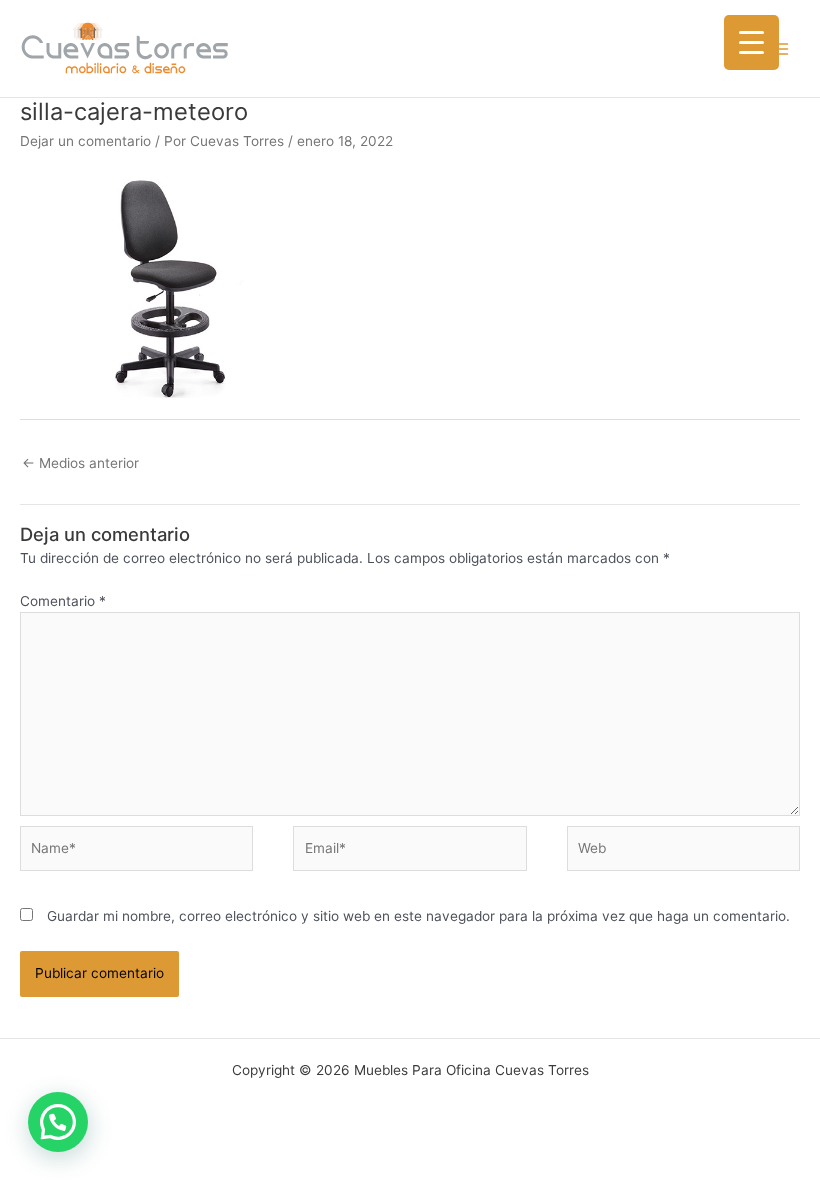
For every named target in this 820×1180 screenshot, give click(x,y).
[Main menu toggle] (780, 48)
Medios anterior (80, 463)
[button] (58, 1122)
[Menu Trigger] (751, 42)
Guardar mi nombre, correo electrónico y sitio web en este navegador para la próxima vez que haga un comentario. (418, 916)
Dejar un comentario (85, 141)
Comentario (63, 601)
